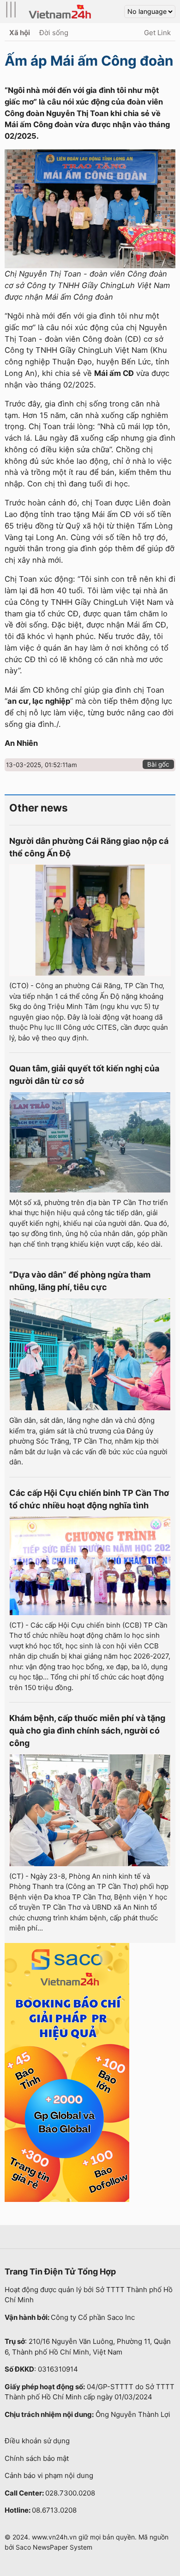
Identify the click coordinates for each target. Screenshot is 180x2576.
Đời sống (54, 33)
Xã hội (20, 33)
